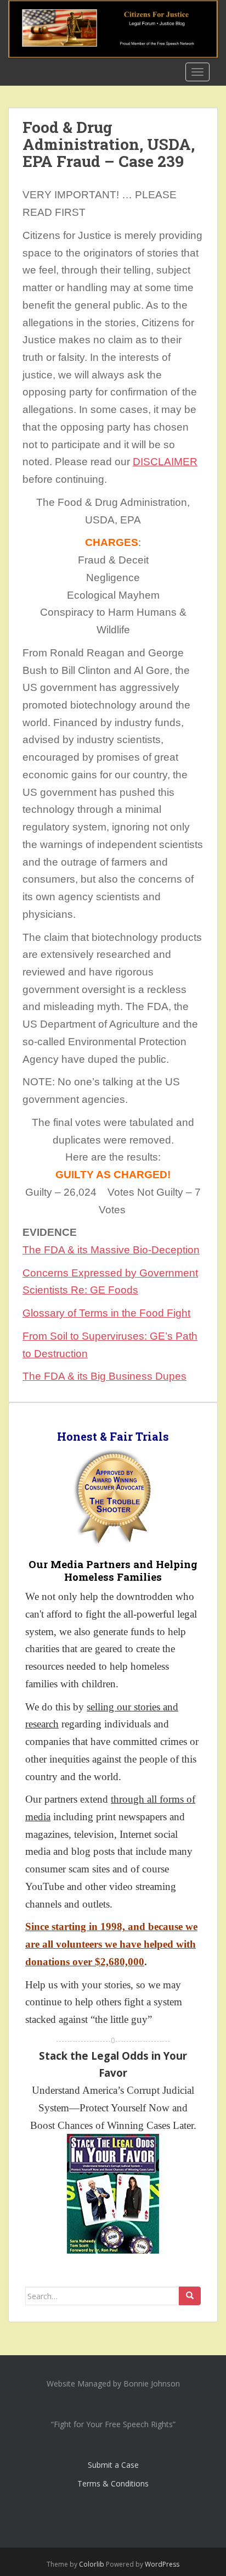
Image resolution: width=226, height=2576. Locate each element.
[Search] (190, 2296)
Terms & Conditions (113, 2483)
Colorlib (92, 2564)
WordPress (162, 2564)
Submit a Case (113, 2465)
